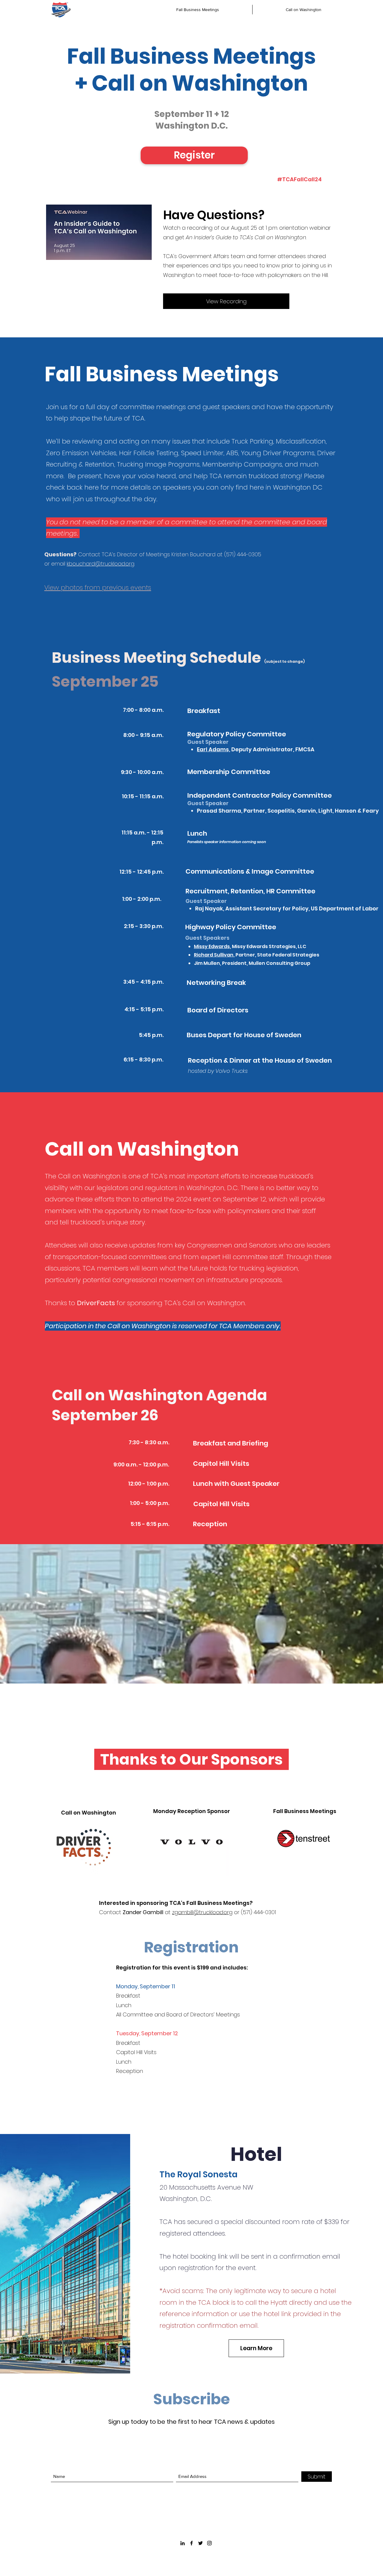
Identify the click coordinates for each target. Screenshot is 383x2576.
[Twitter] (200, 2543)
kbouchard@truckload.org (101, 564)
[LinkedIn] (183, 2543)
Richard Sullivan (214, 955)
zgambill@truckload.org (202, 1912)
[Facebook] (191, 2543)
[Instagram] (209, 2543)
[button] (194, 155)
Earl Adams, (213, 749)
